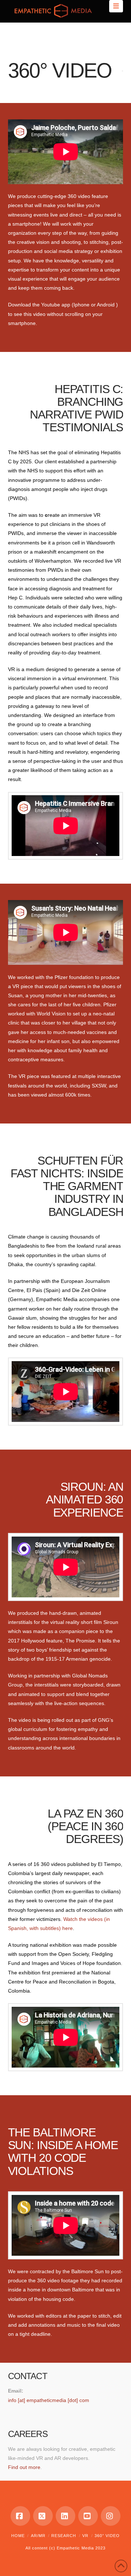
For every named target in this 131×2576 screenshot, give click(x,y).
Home (18, 2536)
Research (64, 2536)
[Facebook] (20, 2516)
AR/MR (38, 2536)
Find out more (24, 2467)
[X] (43, 2516)
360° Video (107, 2536)
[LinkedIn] (65, 2516)
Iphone (82, 305)
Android (106, 305)
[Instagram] (111, 2516)
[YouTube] (88, 2516)
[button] (116, 6)
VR (85, 2536)
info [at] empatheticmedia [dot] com (49, 2400)
